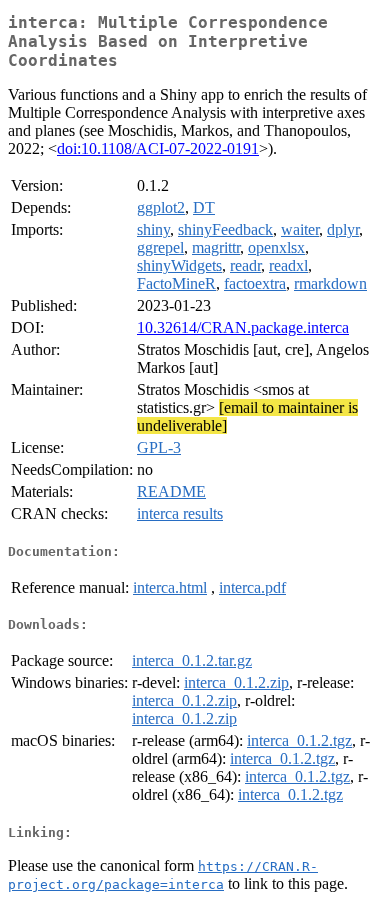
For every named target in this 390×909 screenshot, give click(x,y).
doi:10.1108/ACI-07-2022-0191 (158, 148)
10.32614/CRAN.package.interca (243, 327)
